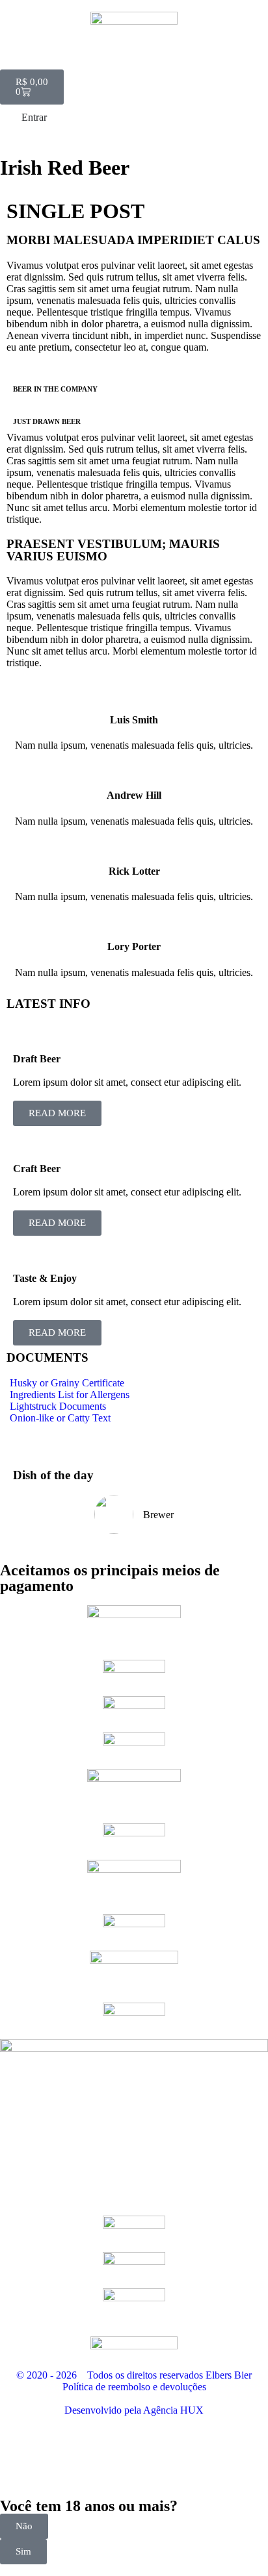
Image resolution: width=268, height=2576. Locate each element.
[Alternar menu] (134, 63)
